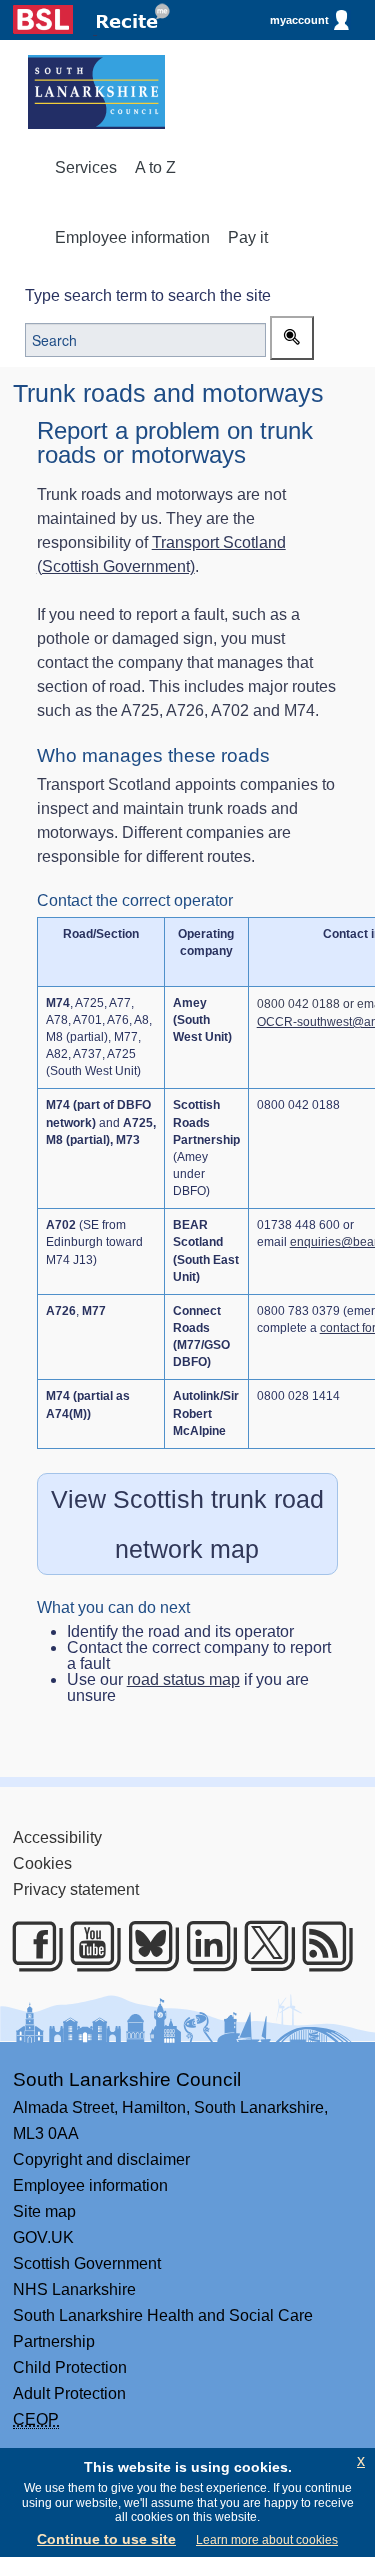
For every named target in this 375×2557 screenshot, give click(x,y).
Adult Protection (69, 2393)
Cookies (42, 1863)
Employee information (132, 237)
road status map (183, 1679)
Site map (44, 2211)
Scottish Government (87, 2263)
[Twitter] (262, 1946)
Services (86, 167)
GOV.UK (43, 2237)
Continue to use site (106, 2539)
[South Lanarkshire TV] (88, 1946)
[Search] (292, 338)
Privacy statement (76, 1889)
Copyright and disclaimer (101, 2159)
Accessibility (57, 1837)
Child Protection (70, 2367)
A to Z (155, 167)
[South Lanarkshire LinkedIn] (204, 1946)
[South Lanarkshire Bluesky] (146, 1946)
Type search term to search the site (148, 295)
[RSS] (320, 1946)
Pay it (248, 237)
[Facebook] (30, 1946)
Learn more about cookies (267, 2540)
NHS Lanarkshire (74, 2289)
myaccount (299, 20)
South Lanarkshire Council (127, 2079)
